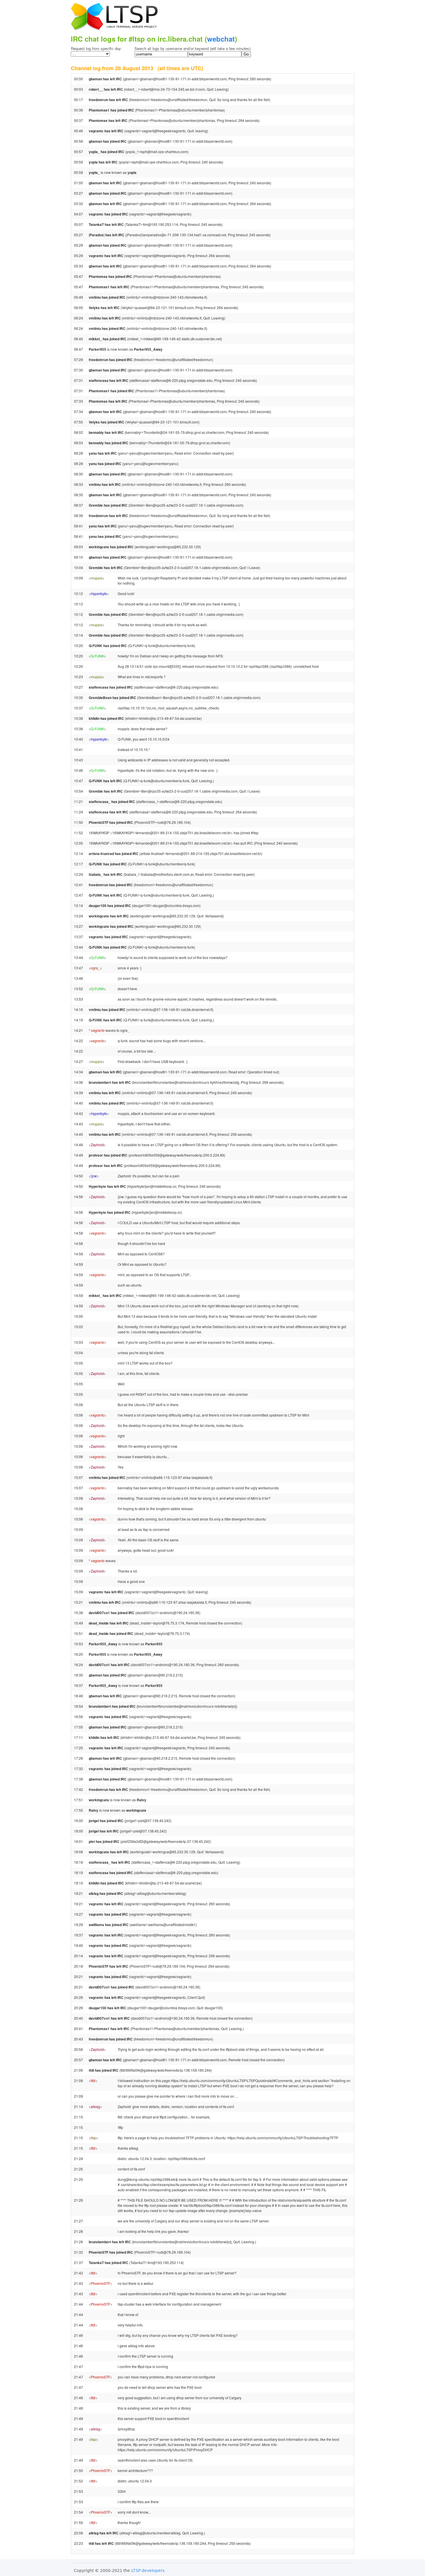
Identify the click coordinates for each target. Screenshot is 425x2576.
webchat (221, 39)
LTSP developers (148, 2571)
